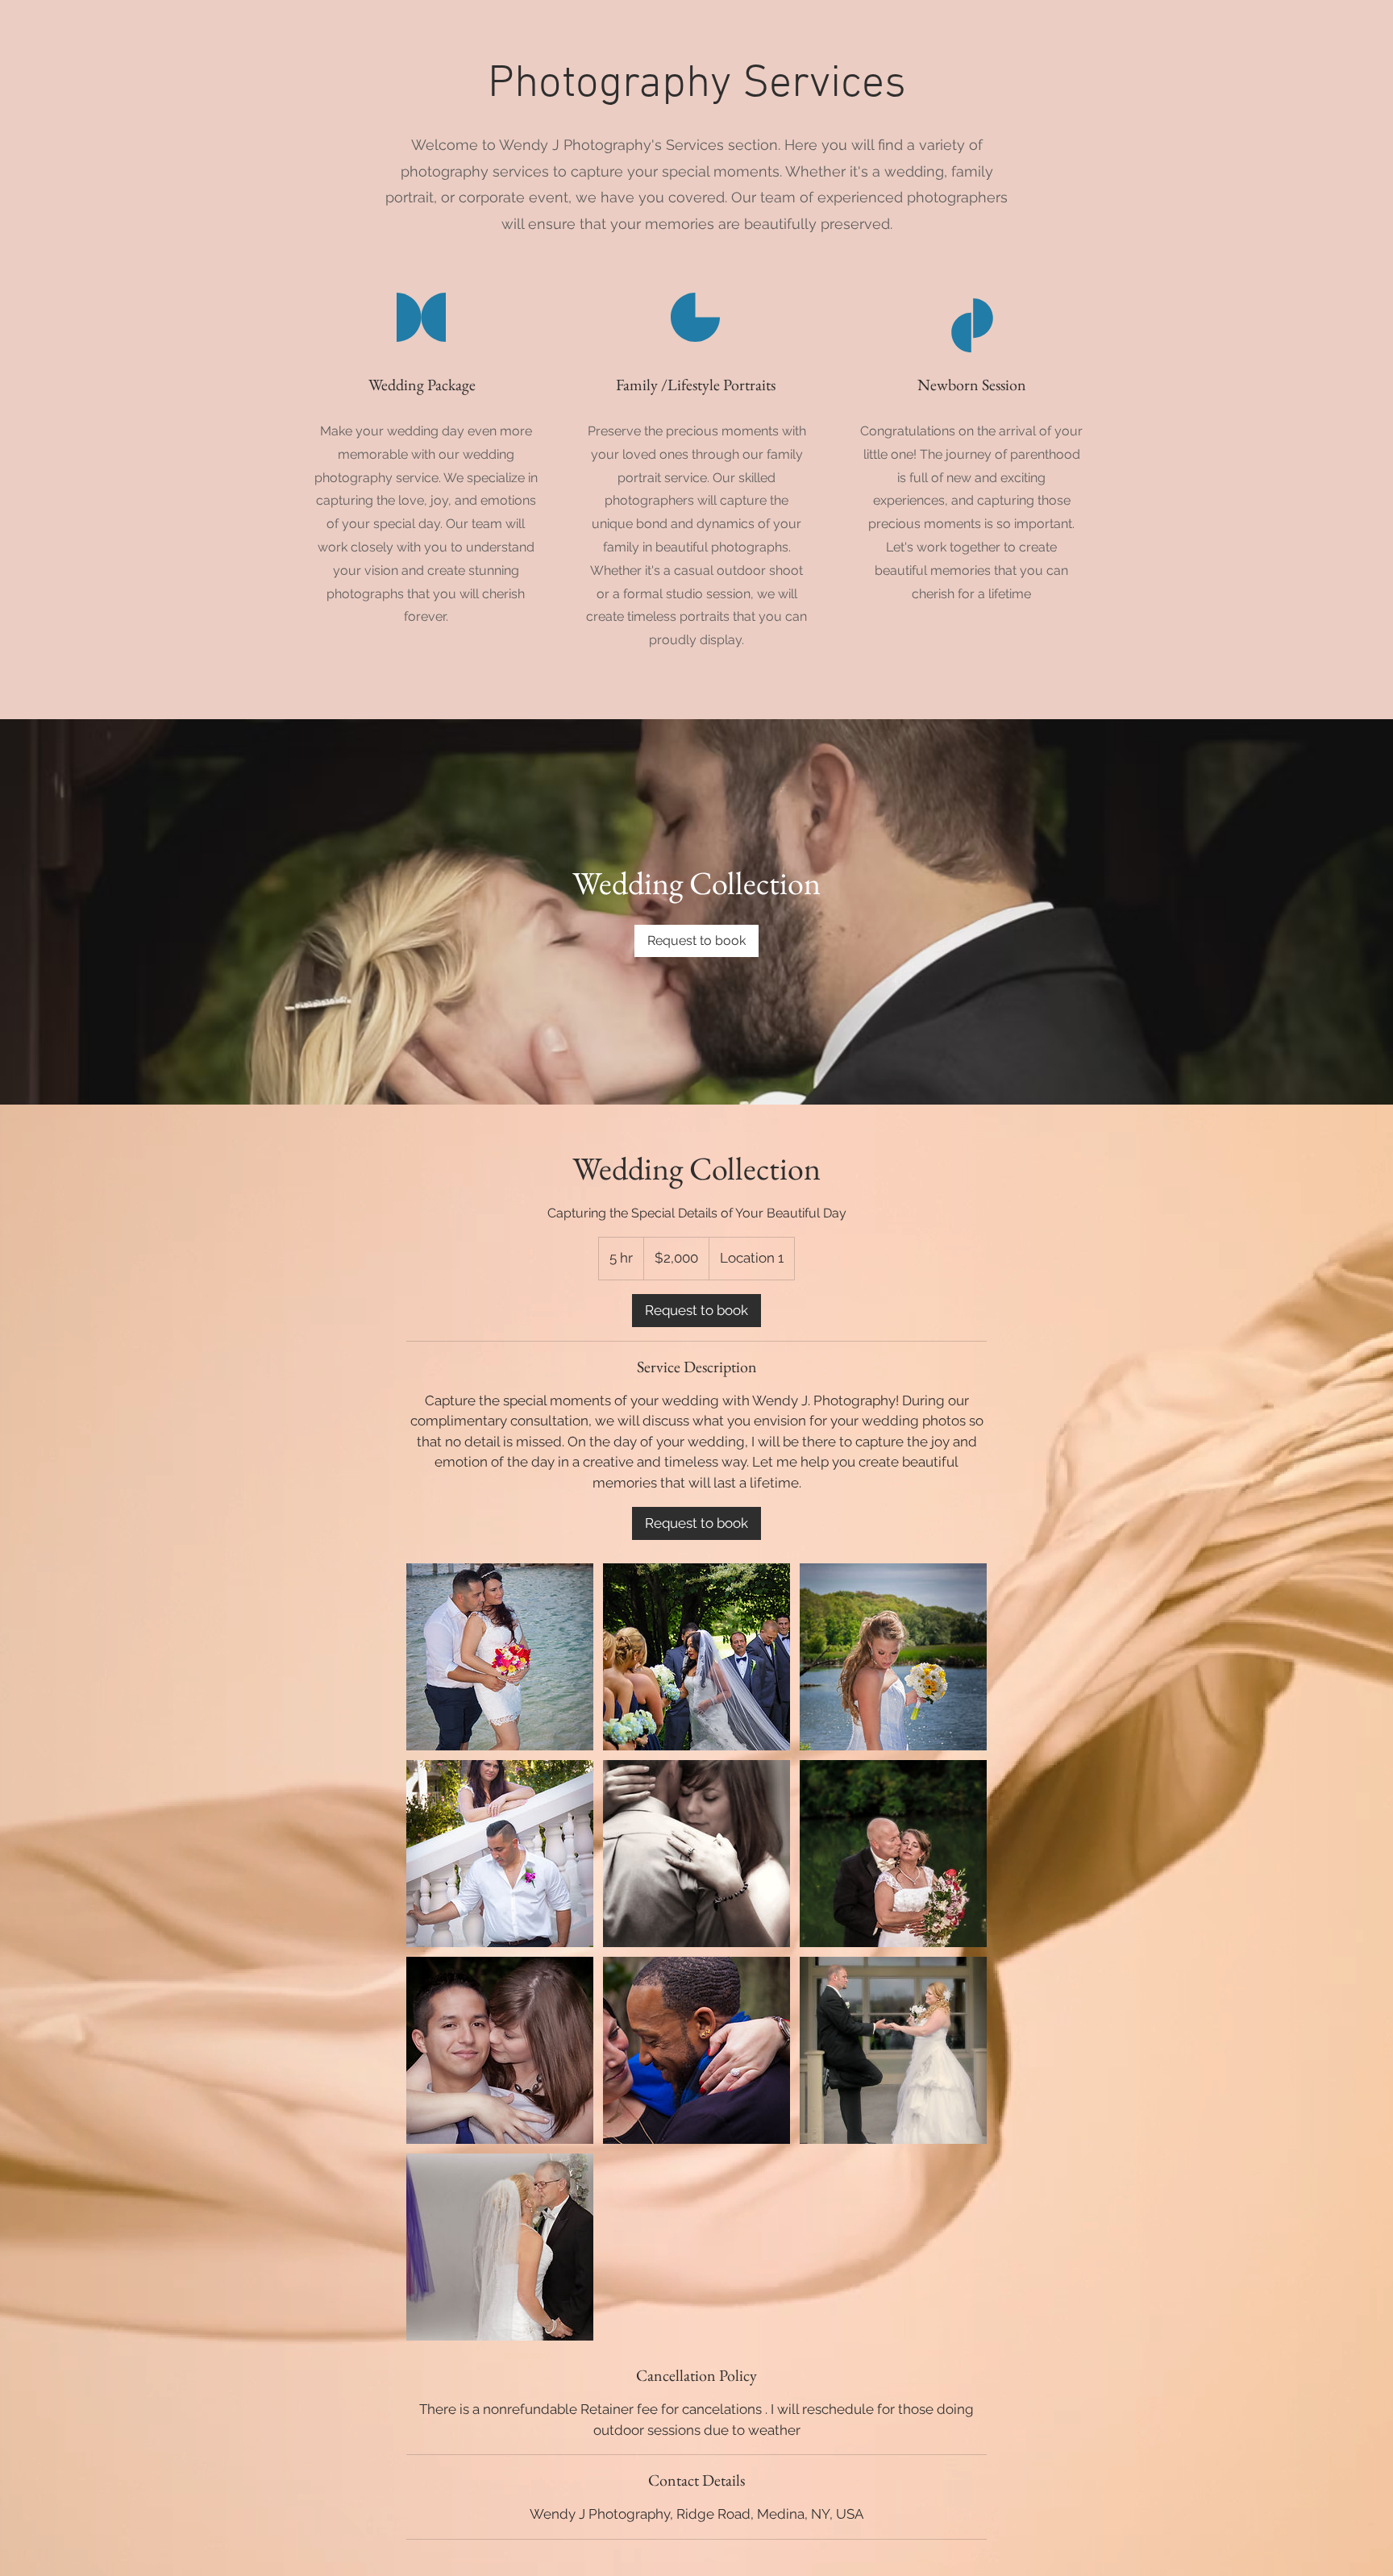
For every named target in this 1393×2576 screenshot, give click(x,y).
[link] (696, 941)
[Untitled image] (500, 1657)
